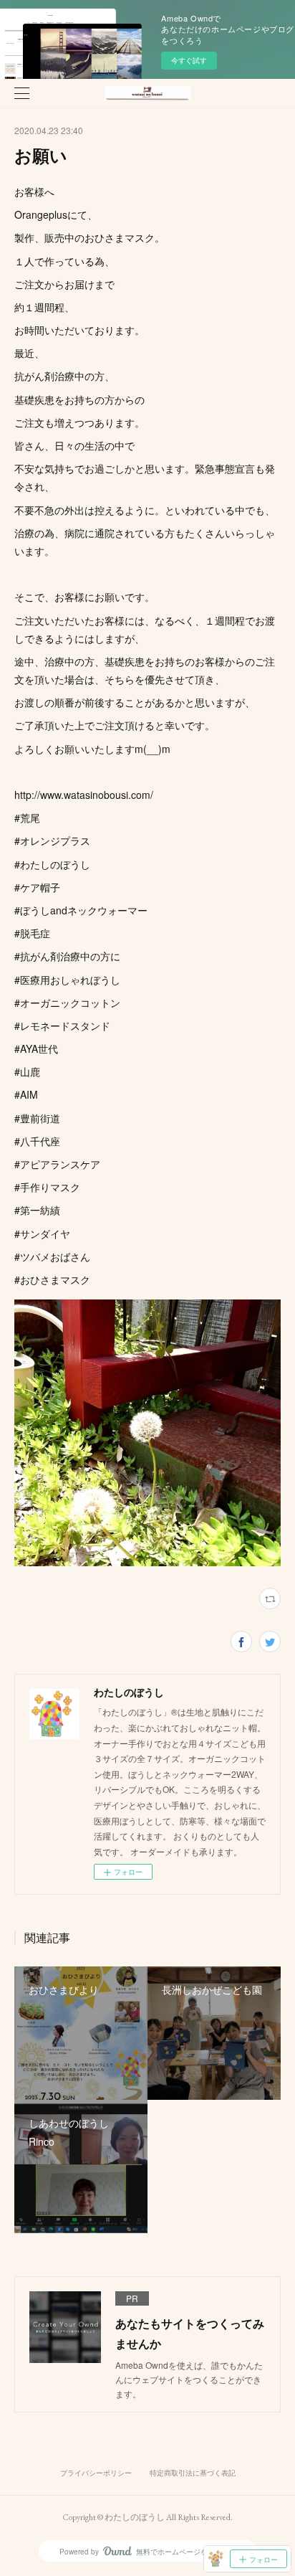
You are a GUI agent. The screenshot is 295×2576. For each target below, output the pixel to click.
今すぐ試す (189, 60)
